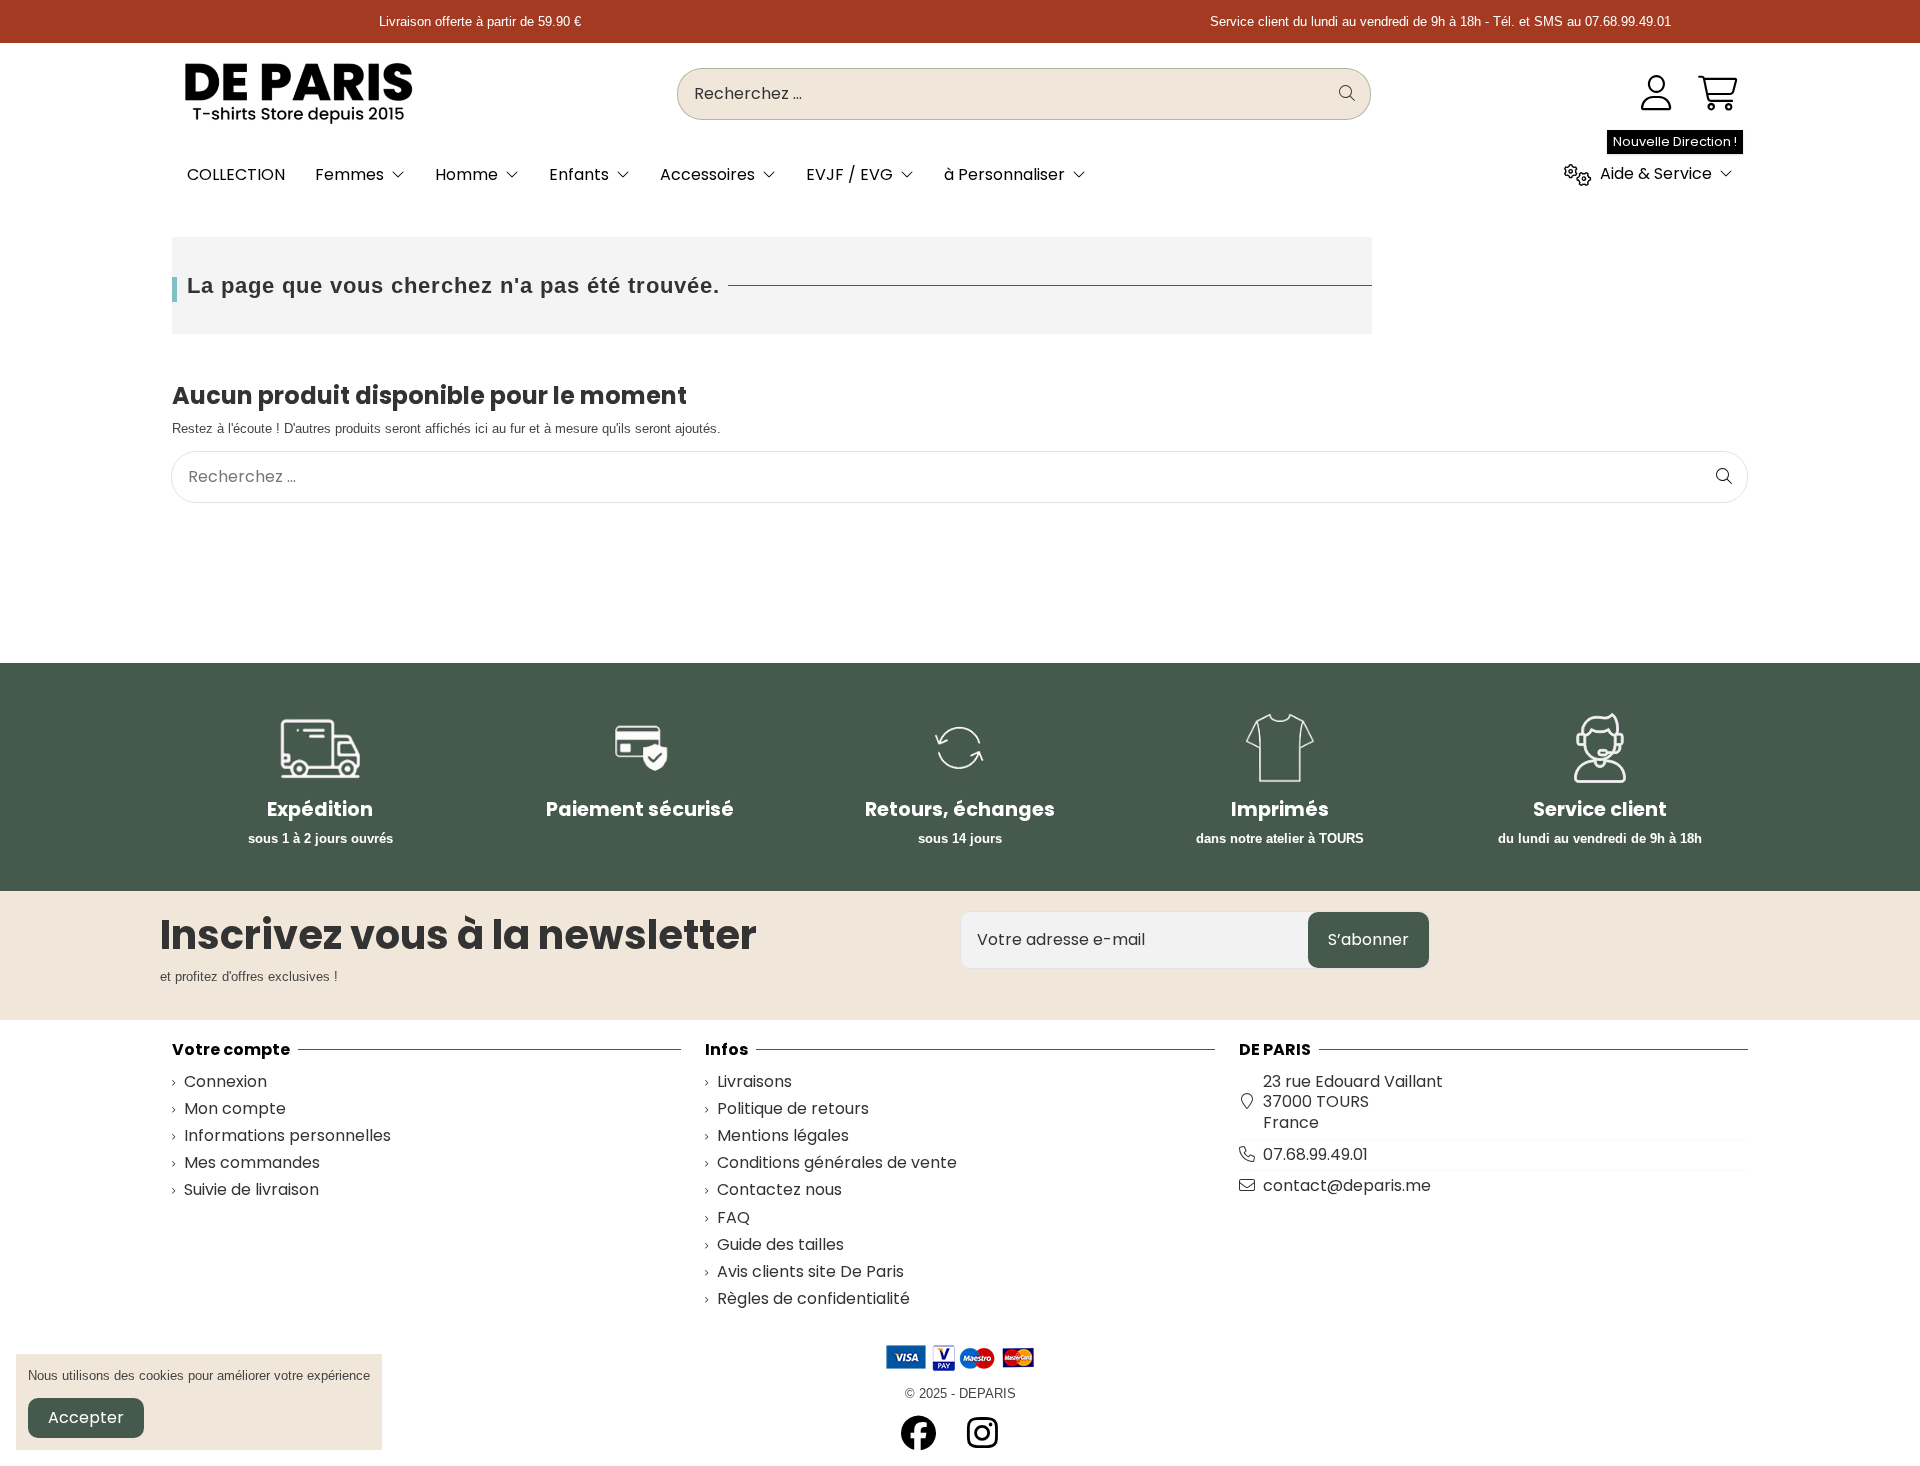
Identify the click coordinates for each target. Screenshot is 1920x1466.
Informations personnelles (287, 1136)
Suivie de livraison (251, 1190)
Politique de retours (793, 1109)
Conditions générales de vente (837, 1163)
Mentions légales (783, 1136)
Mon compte (235, 1109)
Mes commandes (252, 1163)
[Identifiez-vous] (1656, 94)
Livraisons (754, 1082)
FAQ (733, 1218)
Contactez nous (779, 1190)
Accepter (86, 1417)
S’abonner (1368, 939)
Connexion (225, 1082)
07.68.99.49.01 (1315, 1154)
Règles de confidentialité (813, 1299)
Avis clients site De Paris (810, 1272)
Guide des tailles (780, 1245)
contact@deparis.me (1347, 1185)
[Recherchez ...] (1347, 94)
